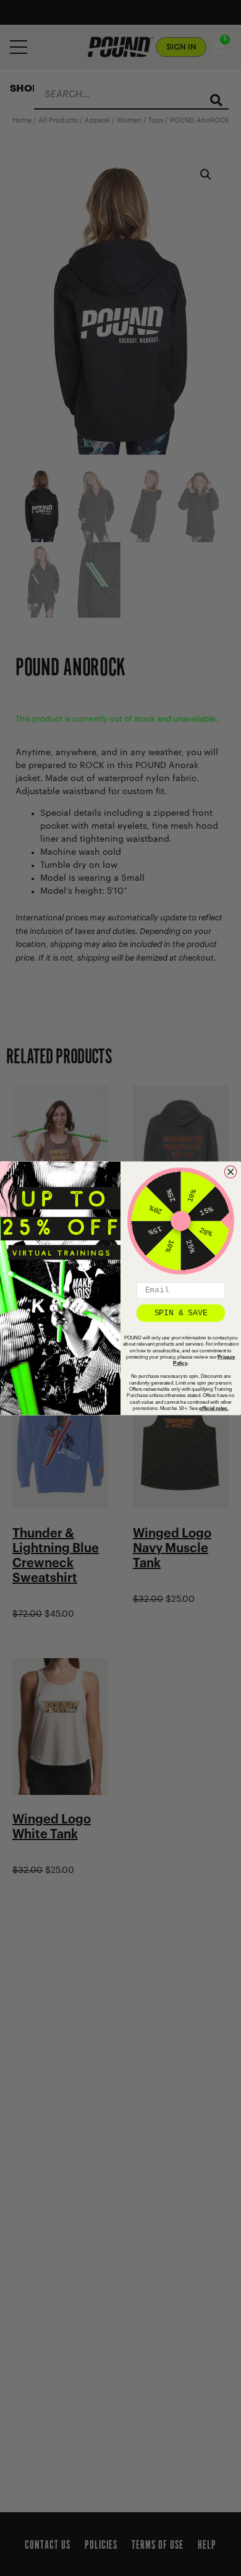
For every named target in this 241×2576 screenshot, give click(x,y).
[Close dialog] (231, 1171)
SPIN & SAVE (181, 1312)
